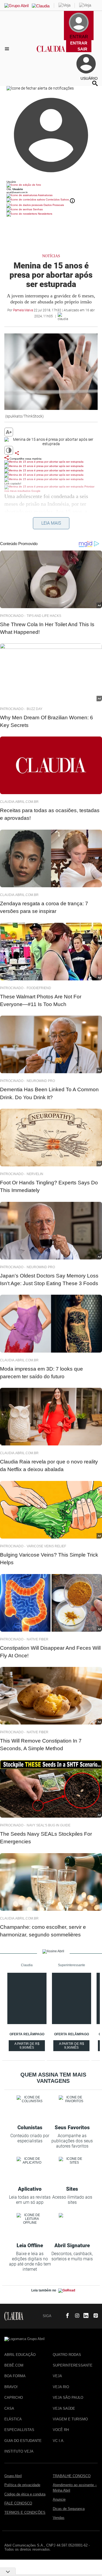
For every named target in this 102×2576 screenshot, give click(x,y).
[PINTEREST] (94, 2316)
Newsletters (45, 214)
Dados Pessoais (53, 205)
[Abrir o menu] (8, 49)
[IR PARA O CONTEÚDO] (57, 2316)
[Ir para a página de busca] (95, 83)
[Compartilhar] (17, 453)
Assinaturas (45, 195)
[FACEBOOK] (66, 2316)
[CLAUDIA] (51, 54)
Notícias (51, 256)
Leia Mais (51, 523)
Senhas (37, 209)
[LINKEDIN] (84, 2316)
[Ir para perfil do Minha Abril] (51, 185)
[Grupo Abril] (16, 6)
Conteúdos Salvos (57, 199)
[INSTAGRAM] (75, 2316)
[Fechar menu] (40, 88)
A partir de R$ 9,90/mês (30, 2046)
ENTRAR (79, 43)
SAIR (82, 49)
